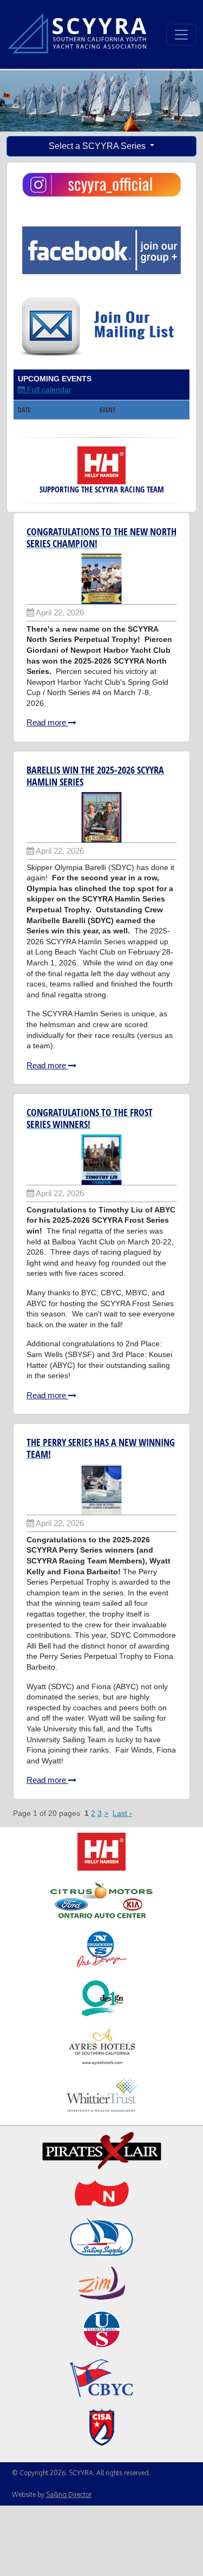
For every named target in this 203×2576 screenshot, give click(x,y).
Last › (122, 1813)
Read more (47, 722)
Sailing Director (69, 2494)
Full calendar (48, 390)
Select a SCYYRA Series (98, 146)
